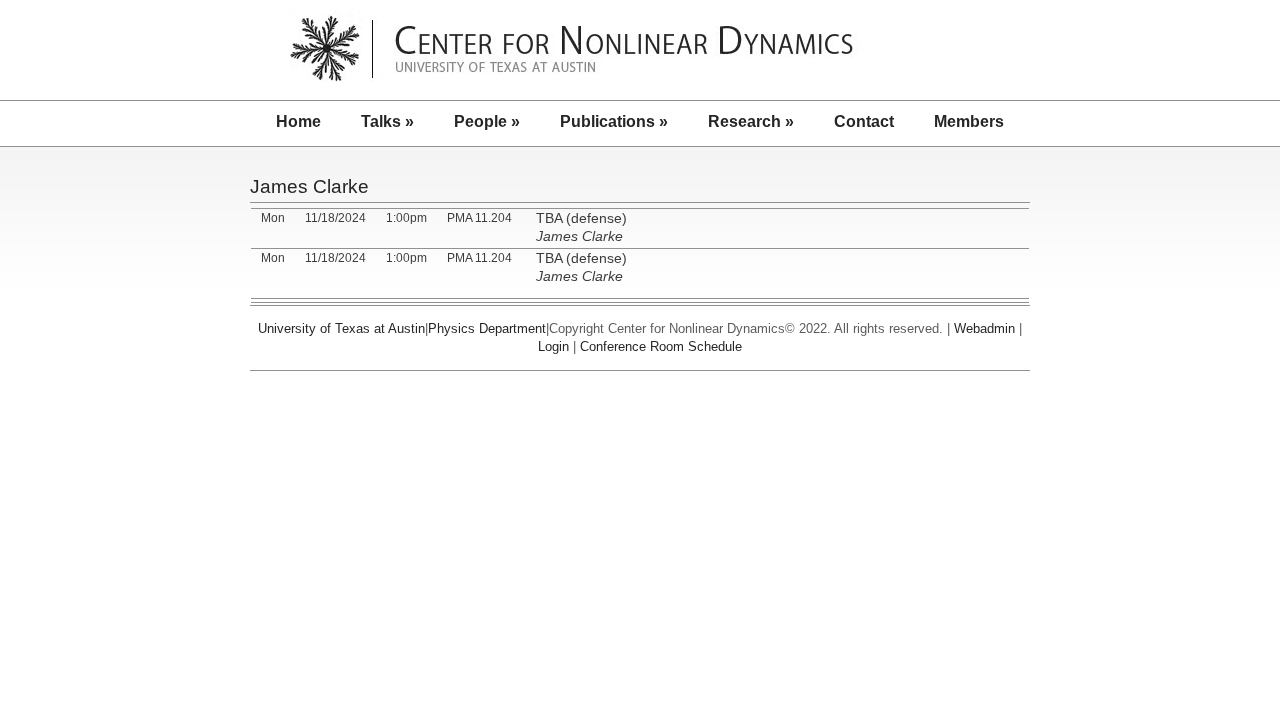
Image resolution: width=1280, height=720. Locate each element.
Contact (864, 121)
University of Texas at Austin (341, 328)
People (487, 121)
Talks (387, 121)
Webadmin (984, 328)
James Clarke (309, 186)
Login (553, 346)
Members (969, 121)
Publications (614, 121)
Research (751, 121)
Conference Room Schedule (661, 346)
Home (298, 121)
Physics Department (487, 328)
